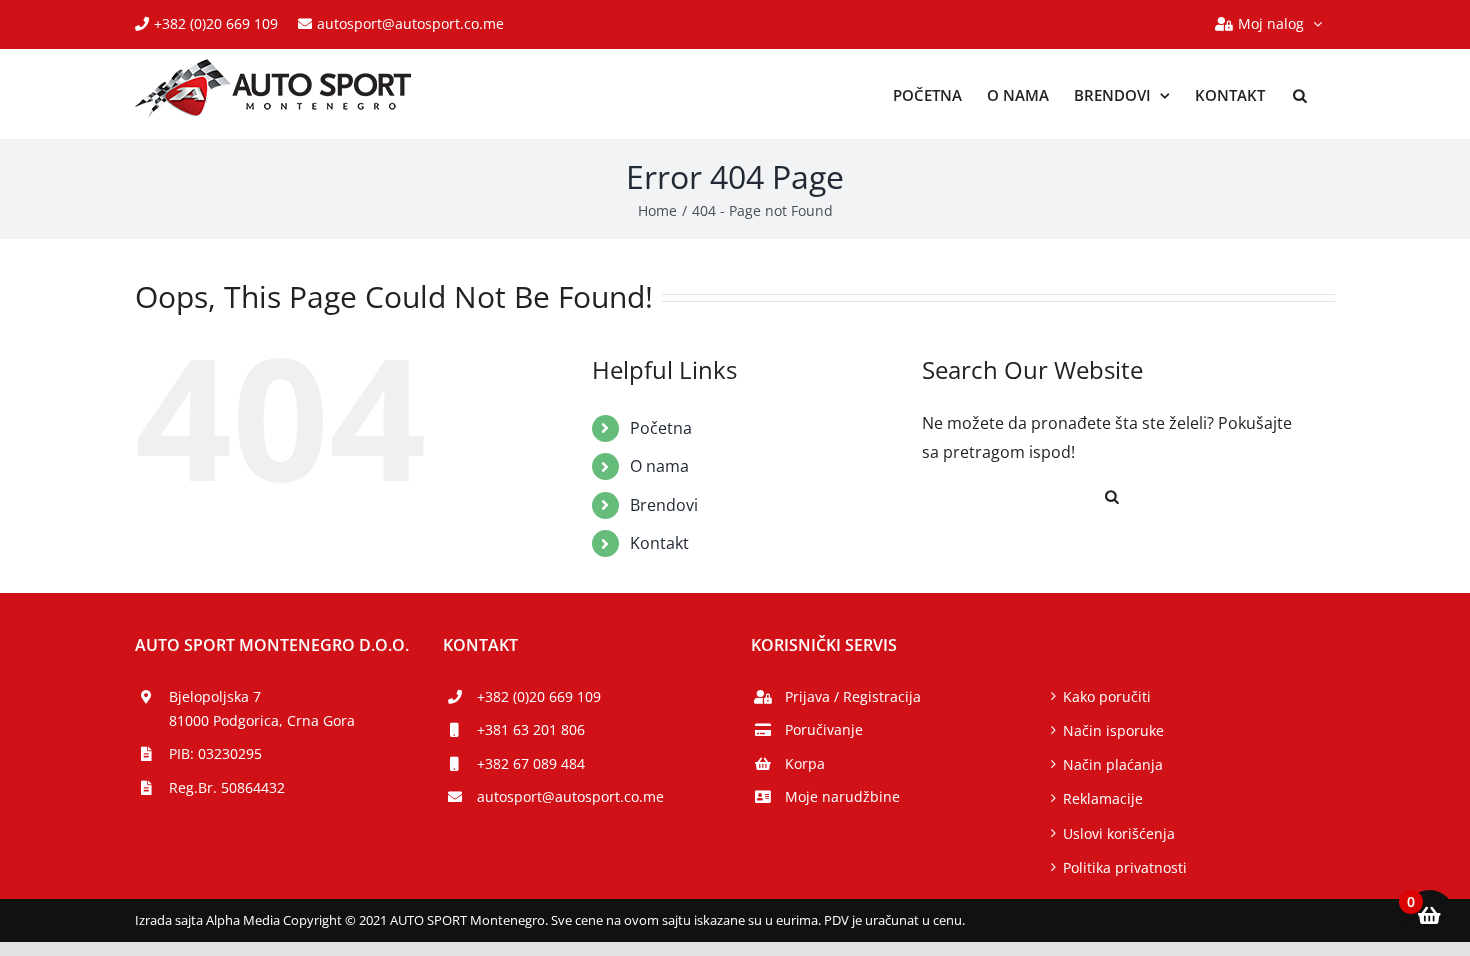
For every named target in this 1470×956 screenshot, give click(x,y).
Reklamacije (1103, 798)
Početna (661, 428)
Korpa (805, 763)
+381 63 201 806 (531, 729)
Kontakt (659, 543)
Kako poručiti (1107, 696)
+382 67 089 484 (531, 763)
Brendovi (664, 505)
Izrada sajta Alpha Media (207, 920)
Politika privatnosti (1125, 867)
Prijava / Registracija (853, 696)
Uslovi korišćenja (1119, 833)
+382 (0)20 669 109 (216, 23)
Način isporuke (1113, 730)
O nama (659, 466)
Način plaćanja (1113, 764)
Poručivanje (824, 729)
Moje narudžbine (842, 796)
